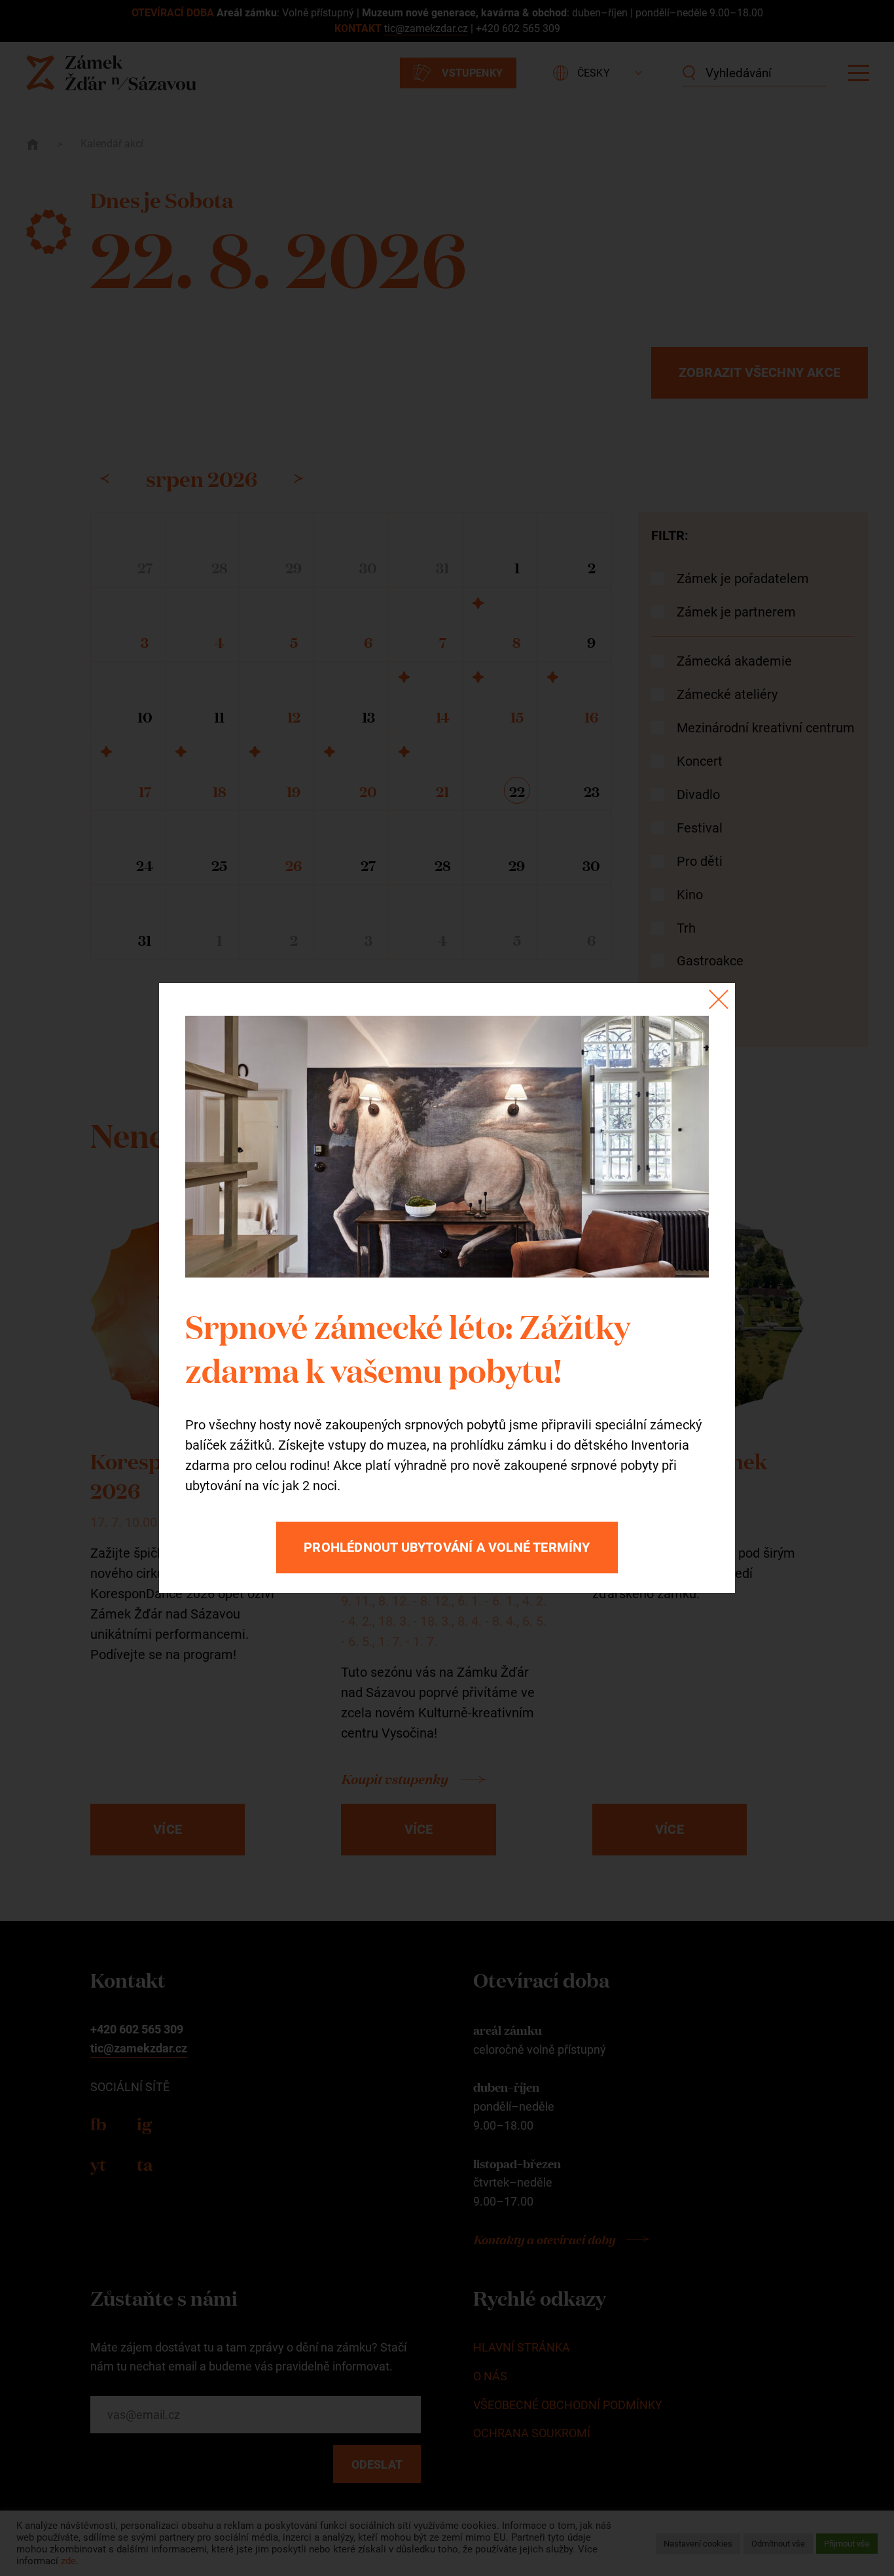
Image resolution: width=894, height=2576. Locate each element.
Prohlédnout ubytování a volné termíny (447, 1547)
